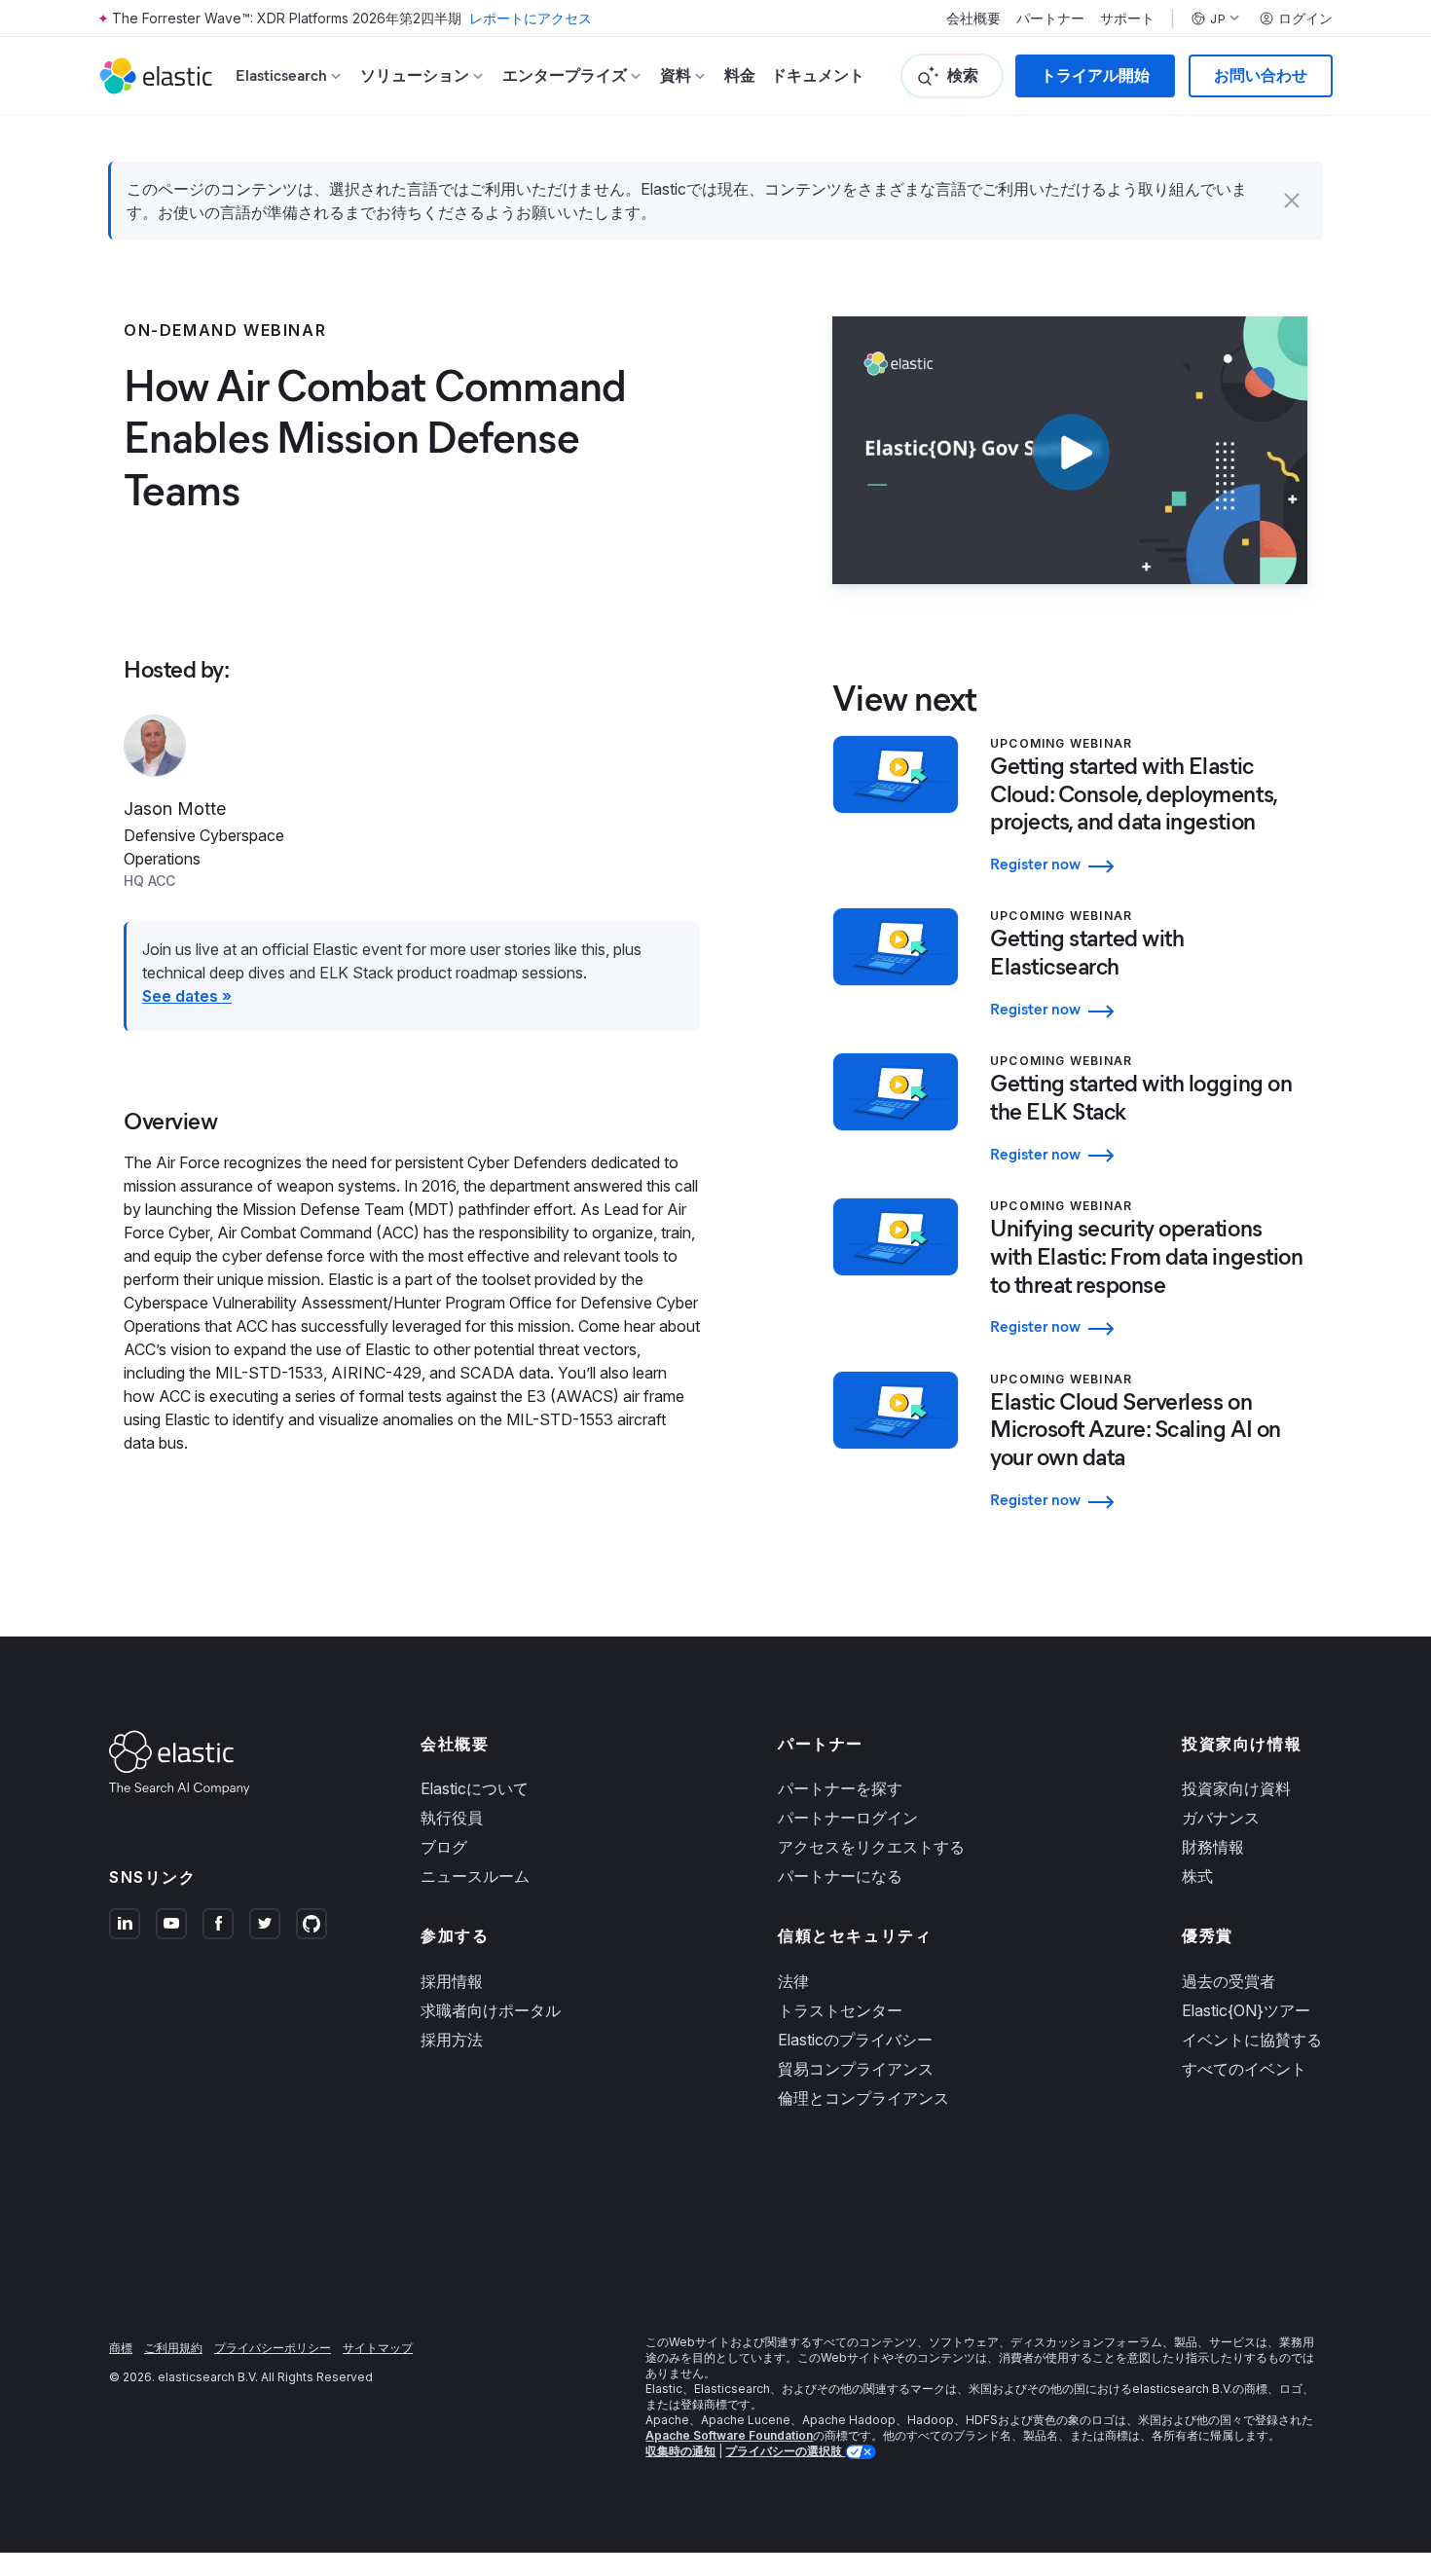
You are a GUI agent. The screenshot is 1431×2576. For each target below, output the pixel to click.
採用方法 (452, 2040)
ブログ (444, 1847)
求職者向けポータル (491, 2010)
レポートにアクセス (531, 18)
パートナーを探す (840, 1788)
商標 (121, 2348)
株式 (1197, 1876)
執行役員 (452, 1818)
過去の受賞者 (1229, 1981)
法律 (793, 1981)
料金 (740, 75)
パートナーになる (840, 1876)
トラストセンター (840, 2010)
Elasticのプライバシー (855, 2040)
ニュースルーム (475, 1876)
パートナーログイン (848, 1818)
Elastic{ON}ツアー (1246, 2010)
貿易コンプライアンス (856, 2069)
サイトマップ (378, 2348)
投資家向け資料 (1236, 1788)
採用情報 (452, 1981)
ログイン (1305, 18)
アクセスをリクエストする (871, 1847)
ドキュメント (818, 75)
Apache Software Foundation (729, 2435)
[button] (1292, 201)
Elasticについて (475, 1788)
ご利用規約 (173, 2348)
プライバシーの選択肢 (785, 2451)
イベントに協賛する (1252, 2040)
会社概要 (973, 18)
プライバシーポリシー (273, 2348)
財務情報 (1213, 1847)
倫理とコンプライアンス (863, 2098)
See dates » (187, 996)
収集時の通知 (680, 2451)
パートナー (1050, 18)
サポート (1127, 18)
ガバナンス (1221, 1818)
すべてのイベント (1244, 2069)
